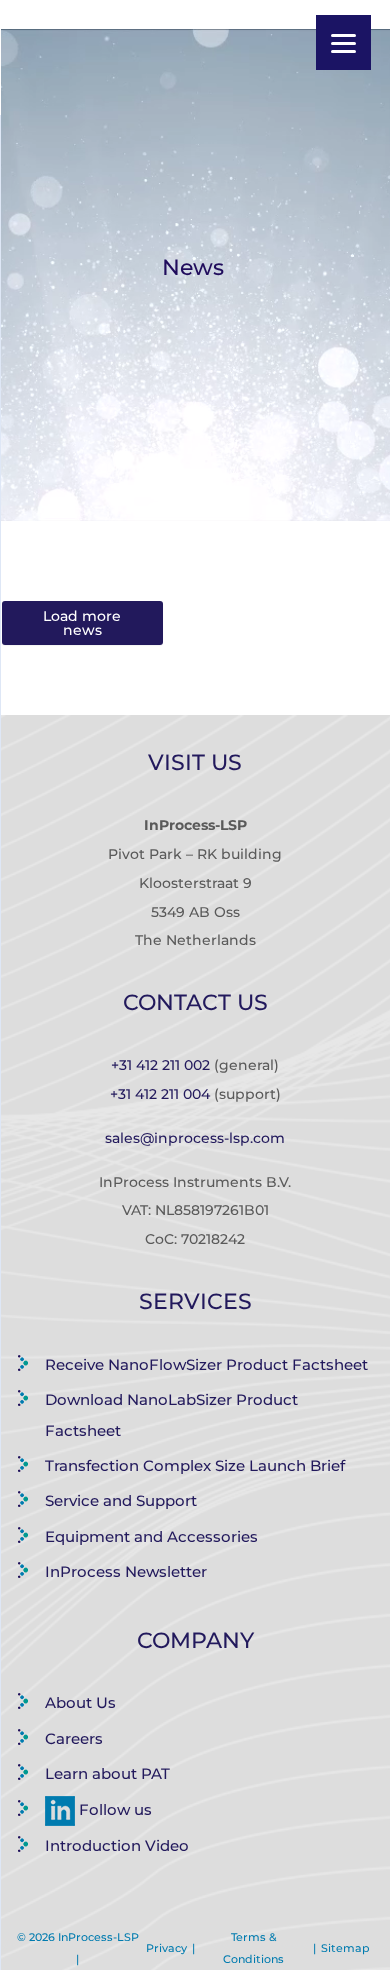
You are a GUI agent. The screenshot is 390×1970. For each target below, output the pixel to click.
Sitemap (345, 1948)
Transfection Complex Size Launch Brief (195, 1465)
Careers (74, 1738)
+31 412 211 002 (160, 1065)
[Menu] (343, 42)
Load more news (82, 623)
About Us (80, 1702)
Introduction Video (117, 1845)
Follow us (113, 1809)
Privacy (166, 1948)
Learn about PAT (107, 1773)
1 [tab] (195, 505)
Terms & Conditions (253, 1948)
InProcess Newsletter (126, 1571)
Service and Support (121, 1500)
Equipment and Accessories (151, 1536)
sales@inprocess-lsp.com (195, 1138)
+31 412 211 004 (160, 1094)
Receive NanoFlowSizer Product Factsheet (206, 1364)
